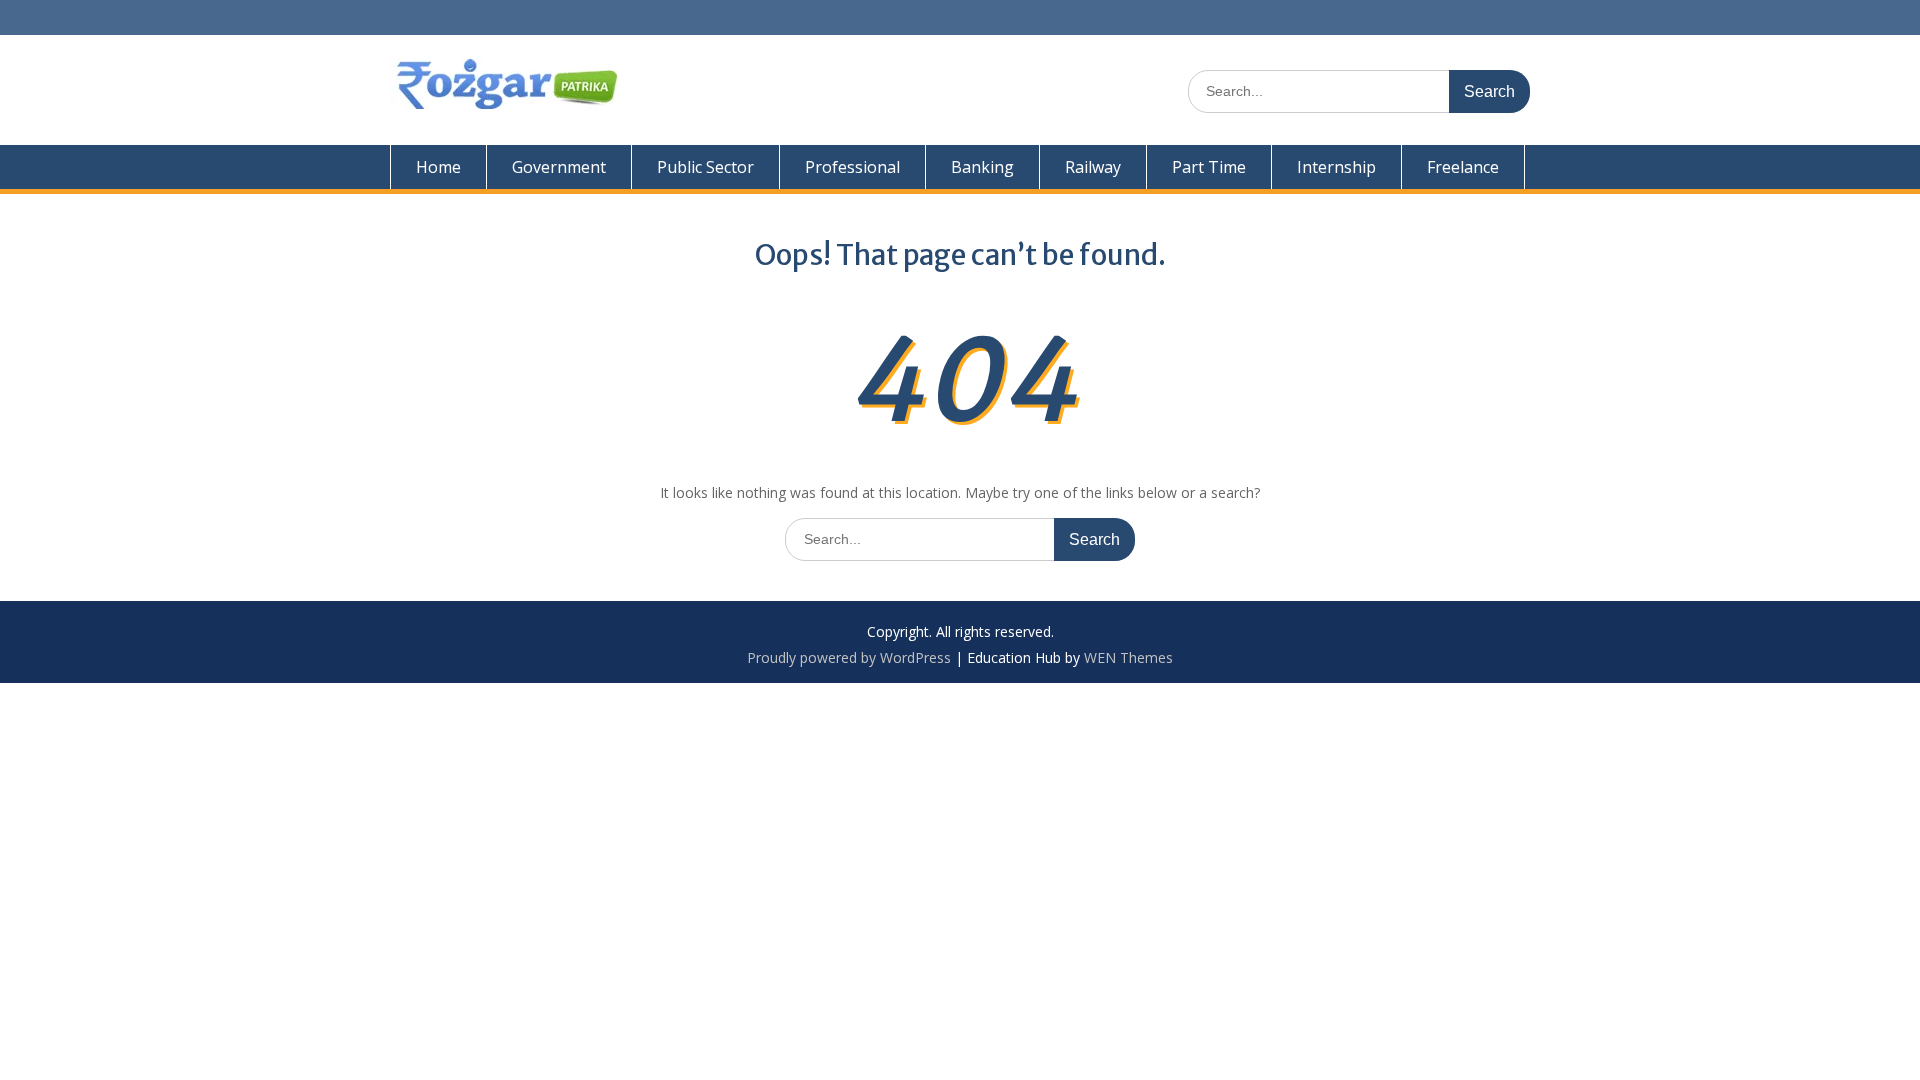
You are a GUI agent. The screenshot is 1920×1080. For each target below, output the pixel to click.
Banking (982, 167)
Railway (1093, 167)
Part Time (1209, 167)
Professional (852, 167)
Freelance (1463, 167)
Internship (1336, 167)
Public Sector (705, 167)
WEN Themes (1128, 657)
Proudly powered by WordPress (849, 657)
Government (559, 167)
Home (438, 167)
